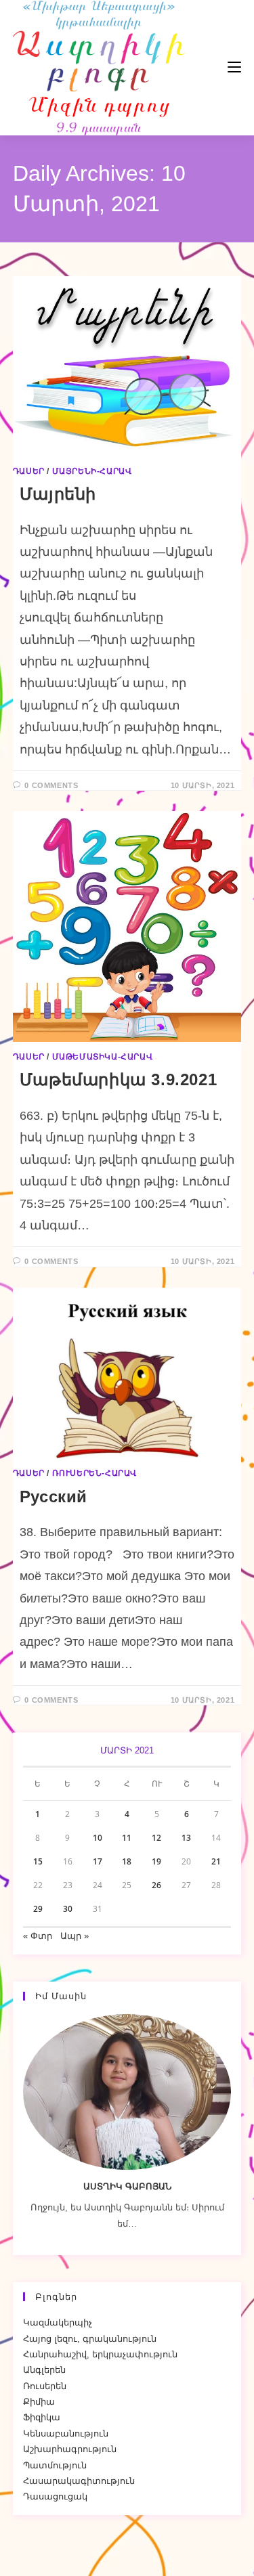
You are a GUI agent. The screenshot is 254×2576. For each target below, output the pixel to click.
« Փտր (38, 1936)
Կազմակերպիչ (58, 2322)
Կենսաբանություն (66, 2433)
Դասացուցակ (55, 2496)
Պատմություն (55, 2465)
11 (127, 1838)
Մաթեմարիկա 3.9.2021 (118, 1079)
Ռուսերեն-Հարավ (94, 1473)
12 (156, 1838)
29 (38, 1909)
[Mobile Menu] (194, 67)
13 (186, 1838)
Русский (54, 1497)
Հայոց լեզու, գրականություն (90, 2339)
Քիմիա (39, 2402)
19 (156, 1861)
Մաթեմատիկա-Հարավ (103, 1057)
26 (156, 1885)
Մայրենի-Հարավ (92, 471)
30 (68, 1909)
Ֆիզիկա (42, 2417)
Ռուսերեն (45, 2386)
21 (216, 1861)
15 (38, 1861)
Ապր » (75, 1936)
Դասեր (29, 471)
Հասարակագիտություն (79, 2481)
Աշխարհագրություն (70, 2449)
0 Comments (51, 785)
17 (98, 1861)
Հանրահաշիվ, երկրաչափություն (100, 2354)
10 (98, 1838)
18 (127, 1861)
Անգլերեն (44, 2370)
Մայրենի (58, 494)
